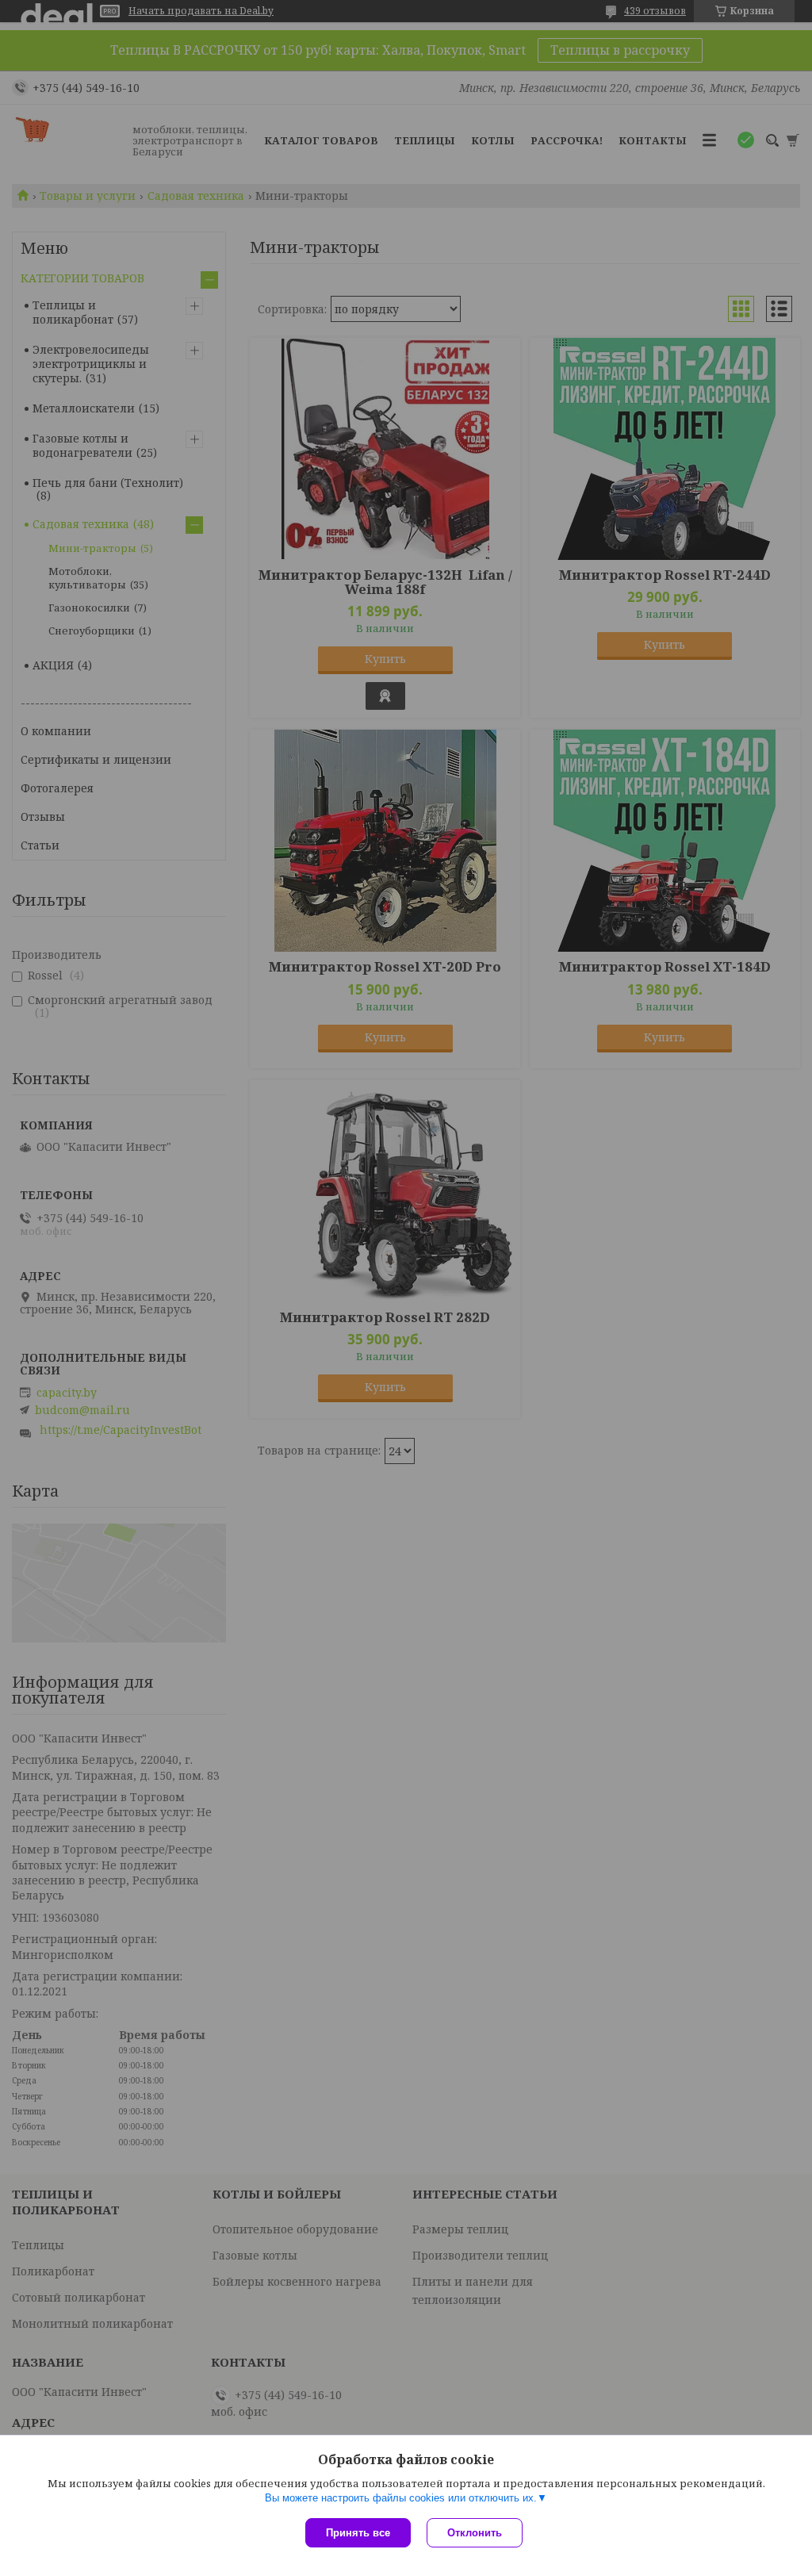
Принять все (358, 2533)
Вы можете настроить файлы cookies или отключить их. (401, 2498)
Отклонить (475, 2533)
